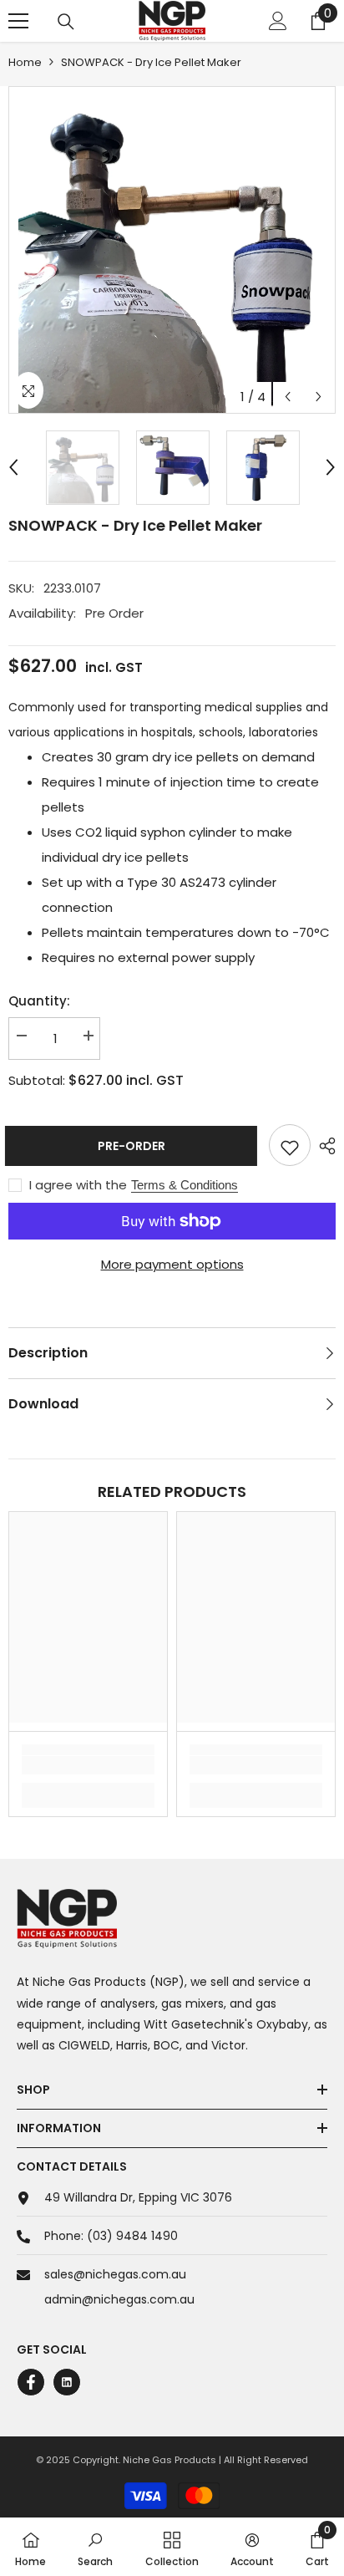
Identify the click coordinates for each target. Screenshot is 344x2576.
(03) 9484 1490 (132, 2236)
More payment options (172, 1264)
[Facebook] (31, 2382)
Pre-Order (132, 1146)
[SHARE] (323, 1146)
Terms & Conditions (185, 1185)
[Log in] (278, 21)
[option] (172, 250)
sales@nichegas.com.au (115, 2274)
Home (25, 62)
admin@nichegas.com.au (119, 2299)
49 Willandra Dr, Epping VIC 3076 (138, 2197)
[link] (88, 1765)
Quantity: (39, 1001)
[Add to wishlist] (290, 1145)
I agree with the (78, 1185)
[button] (288, 397)
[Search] (66, 22)
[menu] (18, 21)
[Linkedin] (67, 2382)
